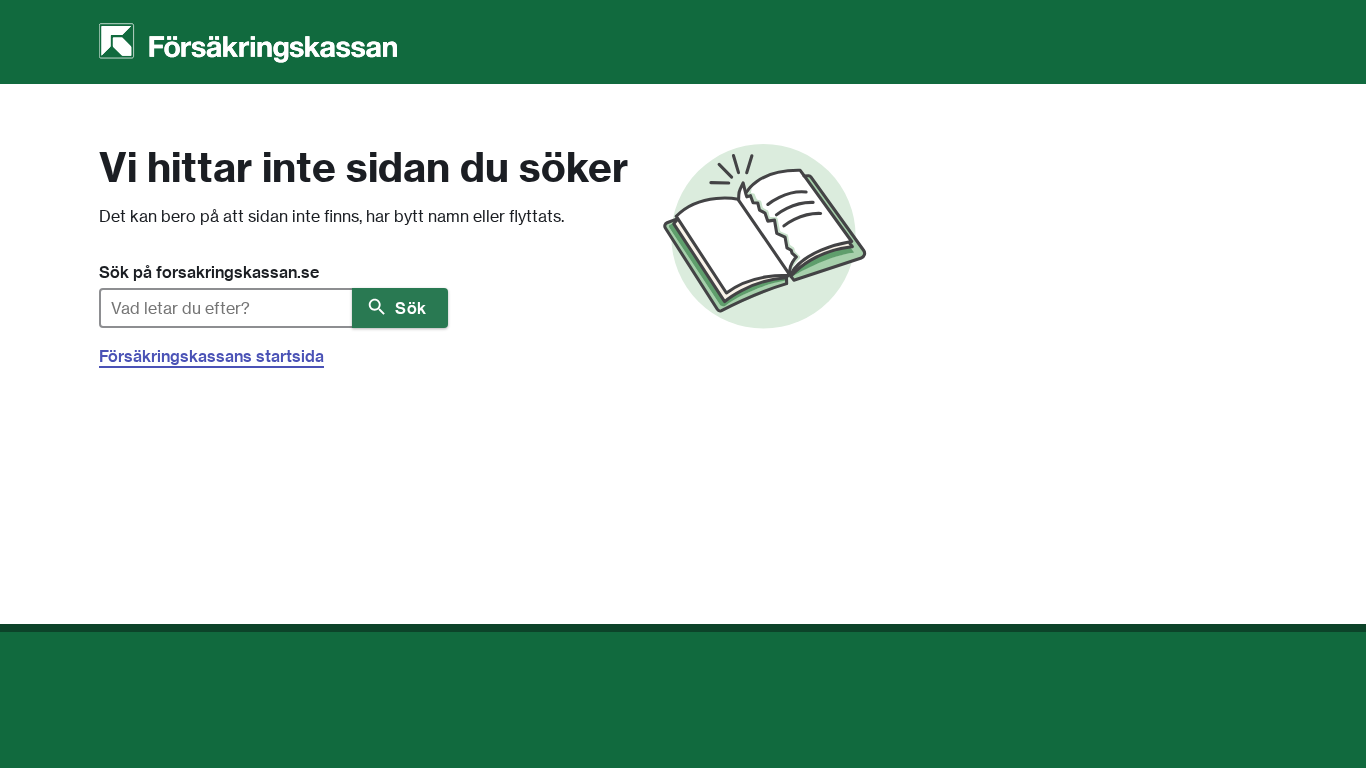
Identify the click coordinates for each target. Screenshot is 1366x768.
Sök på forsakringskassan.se (209, 272)
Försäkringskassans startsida (211, 356)
